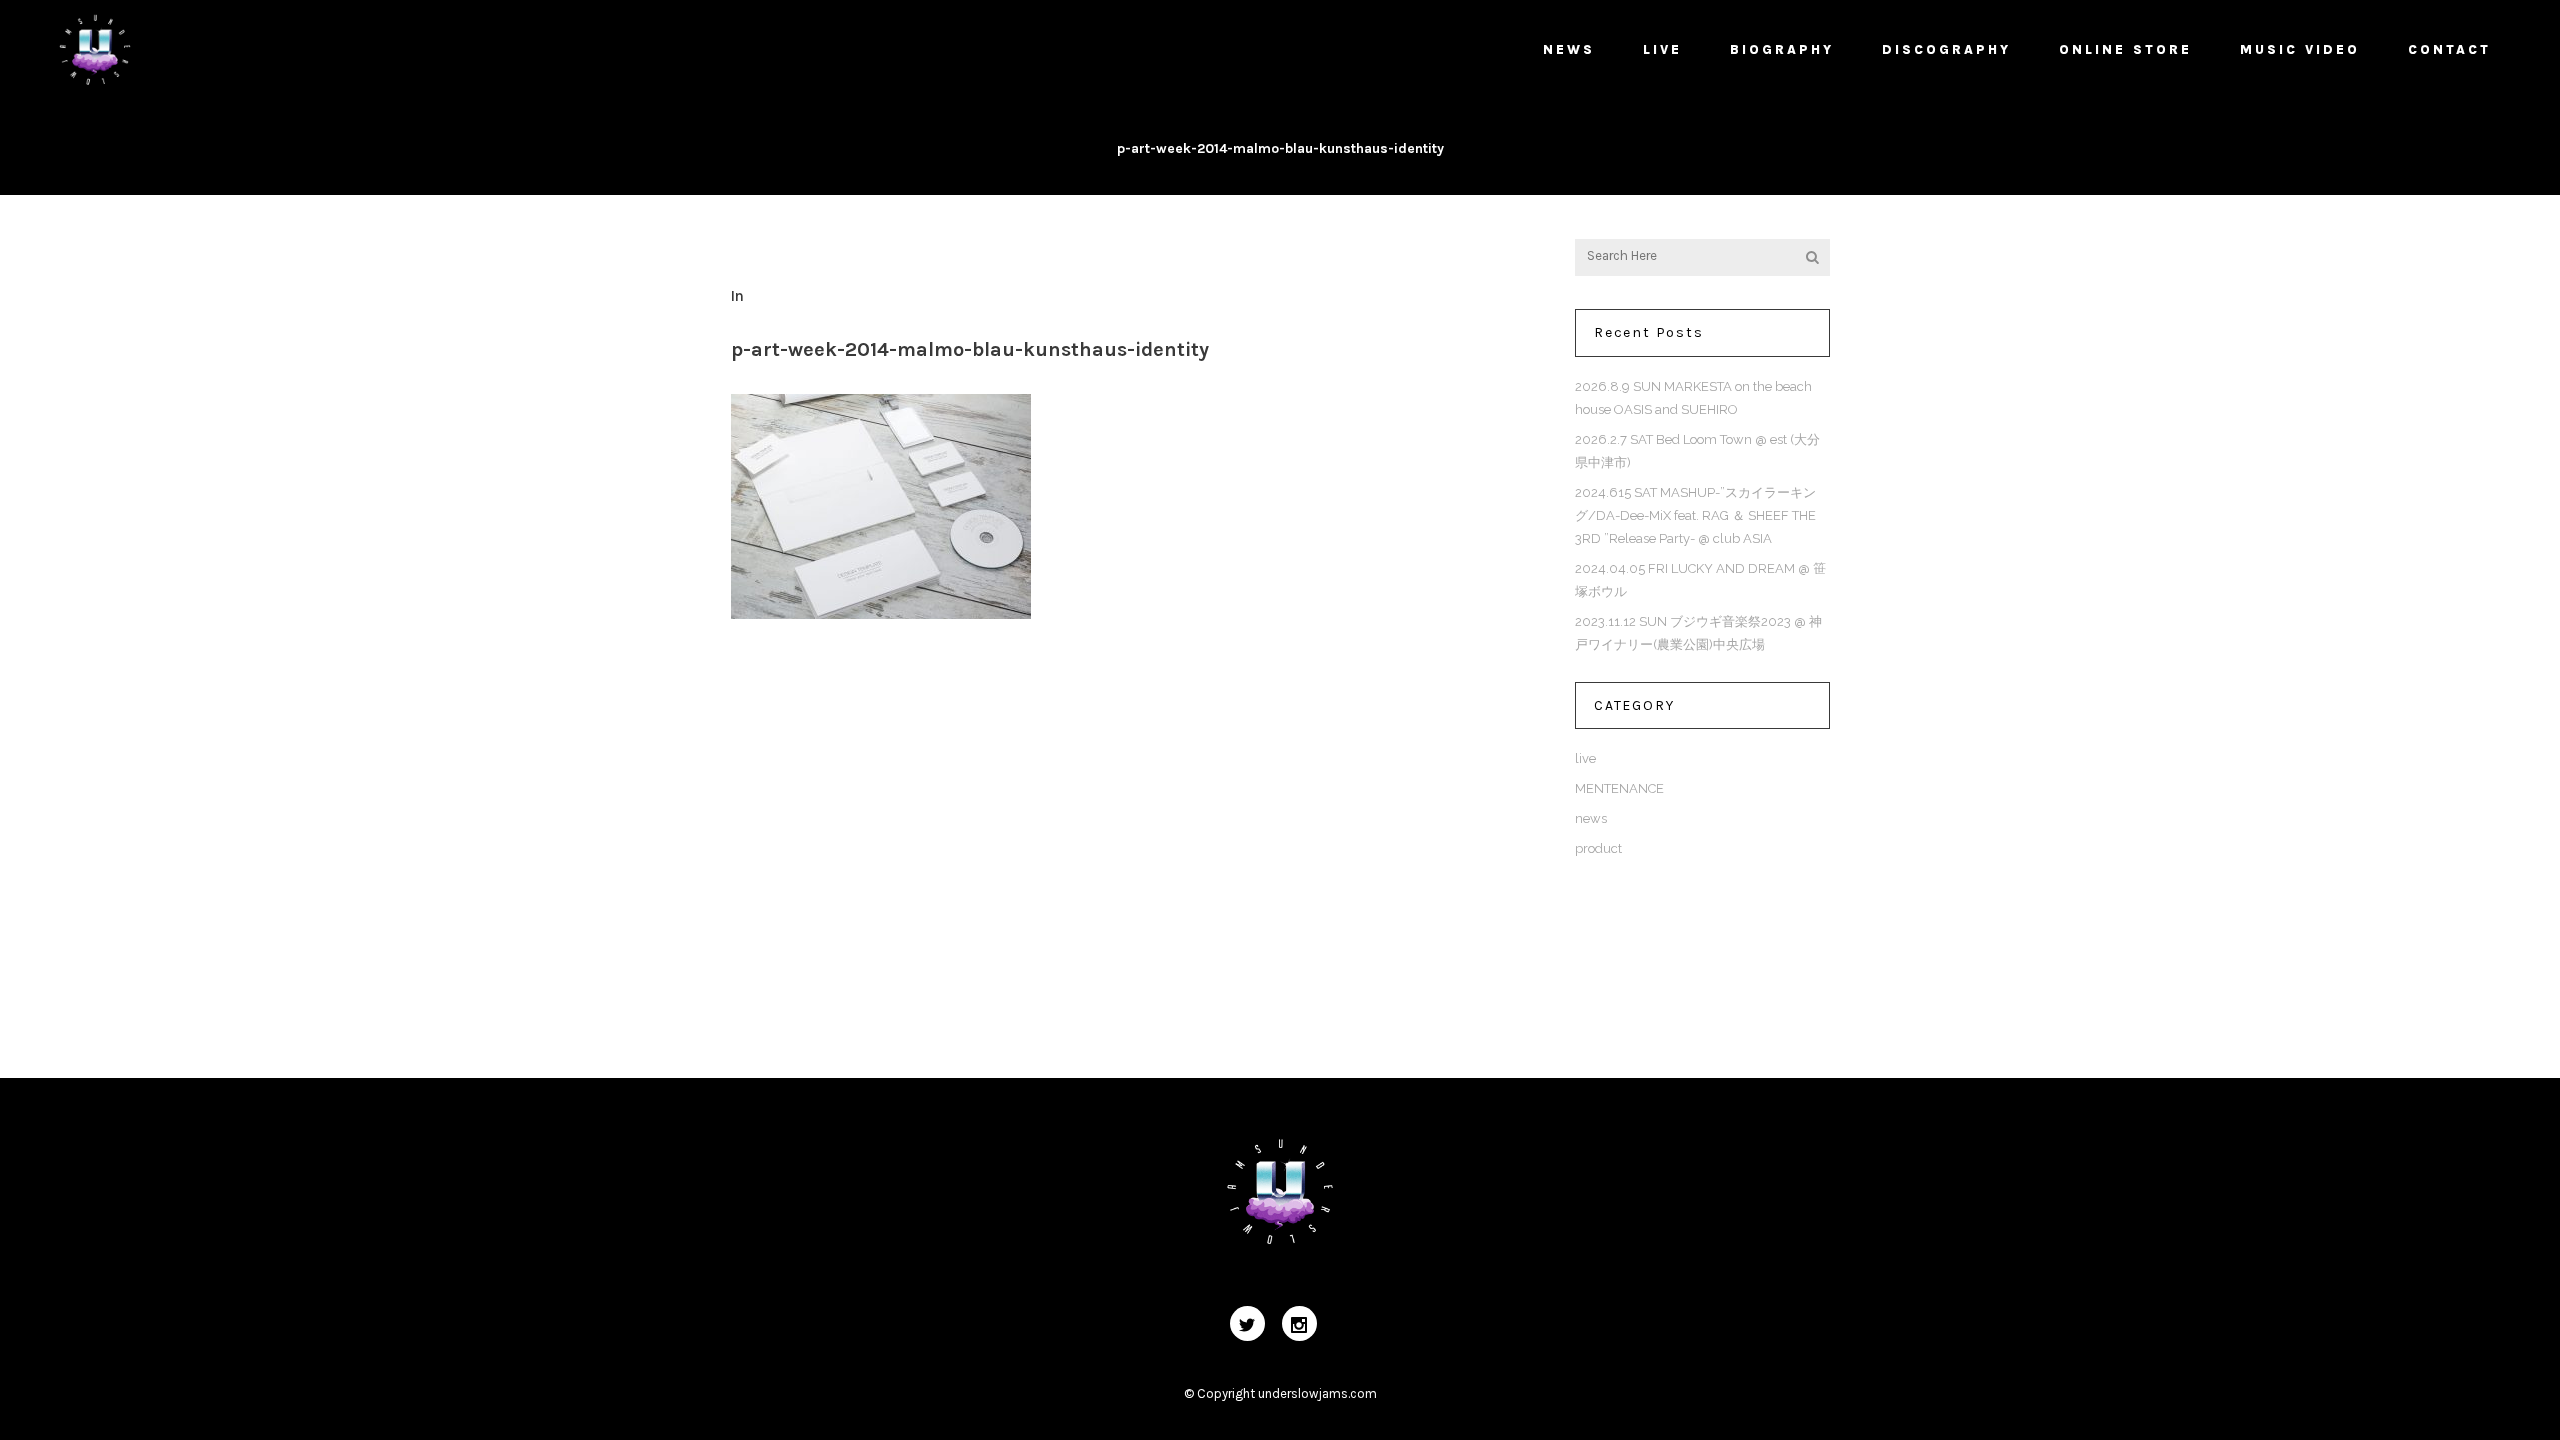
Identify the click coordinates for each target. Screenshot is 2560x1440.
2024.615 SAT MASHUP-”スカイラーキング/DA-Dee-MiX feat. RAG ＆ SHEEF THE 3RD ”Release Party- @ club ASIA (1695, 515)
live (1585, 758)
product (1598, 848)
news (1591, 818)
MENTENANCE (1619, 788)
